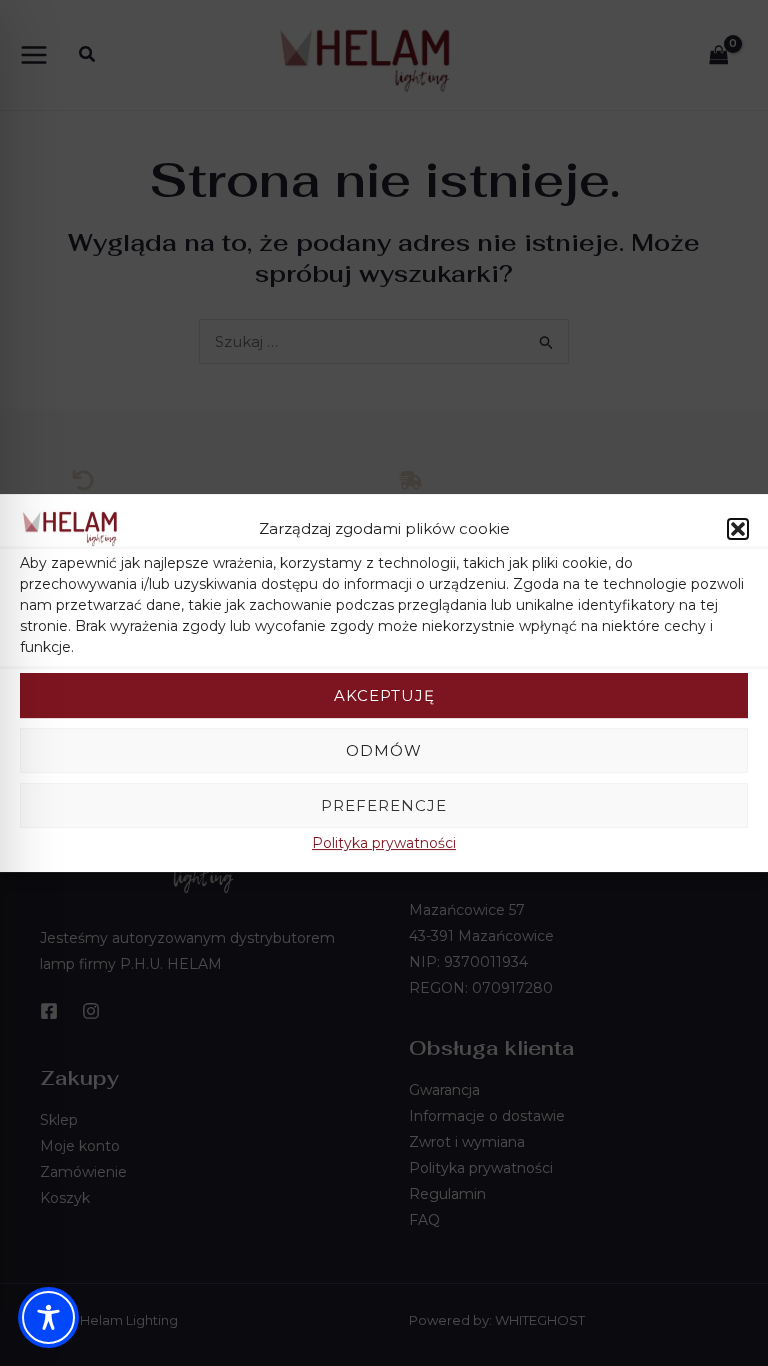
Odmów (384, 750)
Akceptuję (384, 695)
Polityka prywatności (384, 843)
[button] (738, 529)
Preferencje (384, 805)
